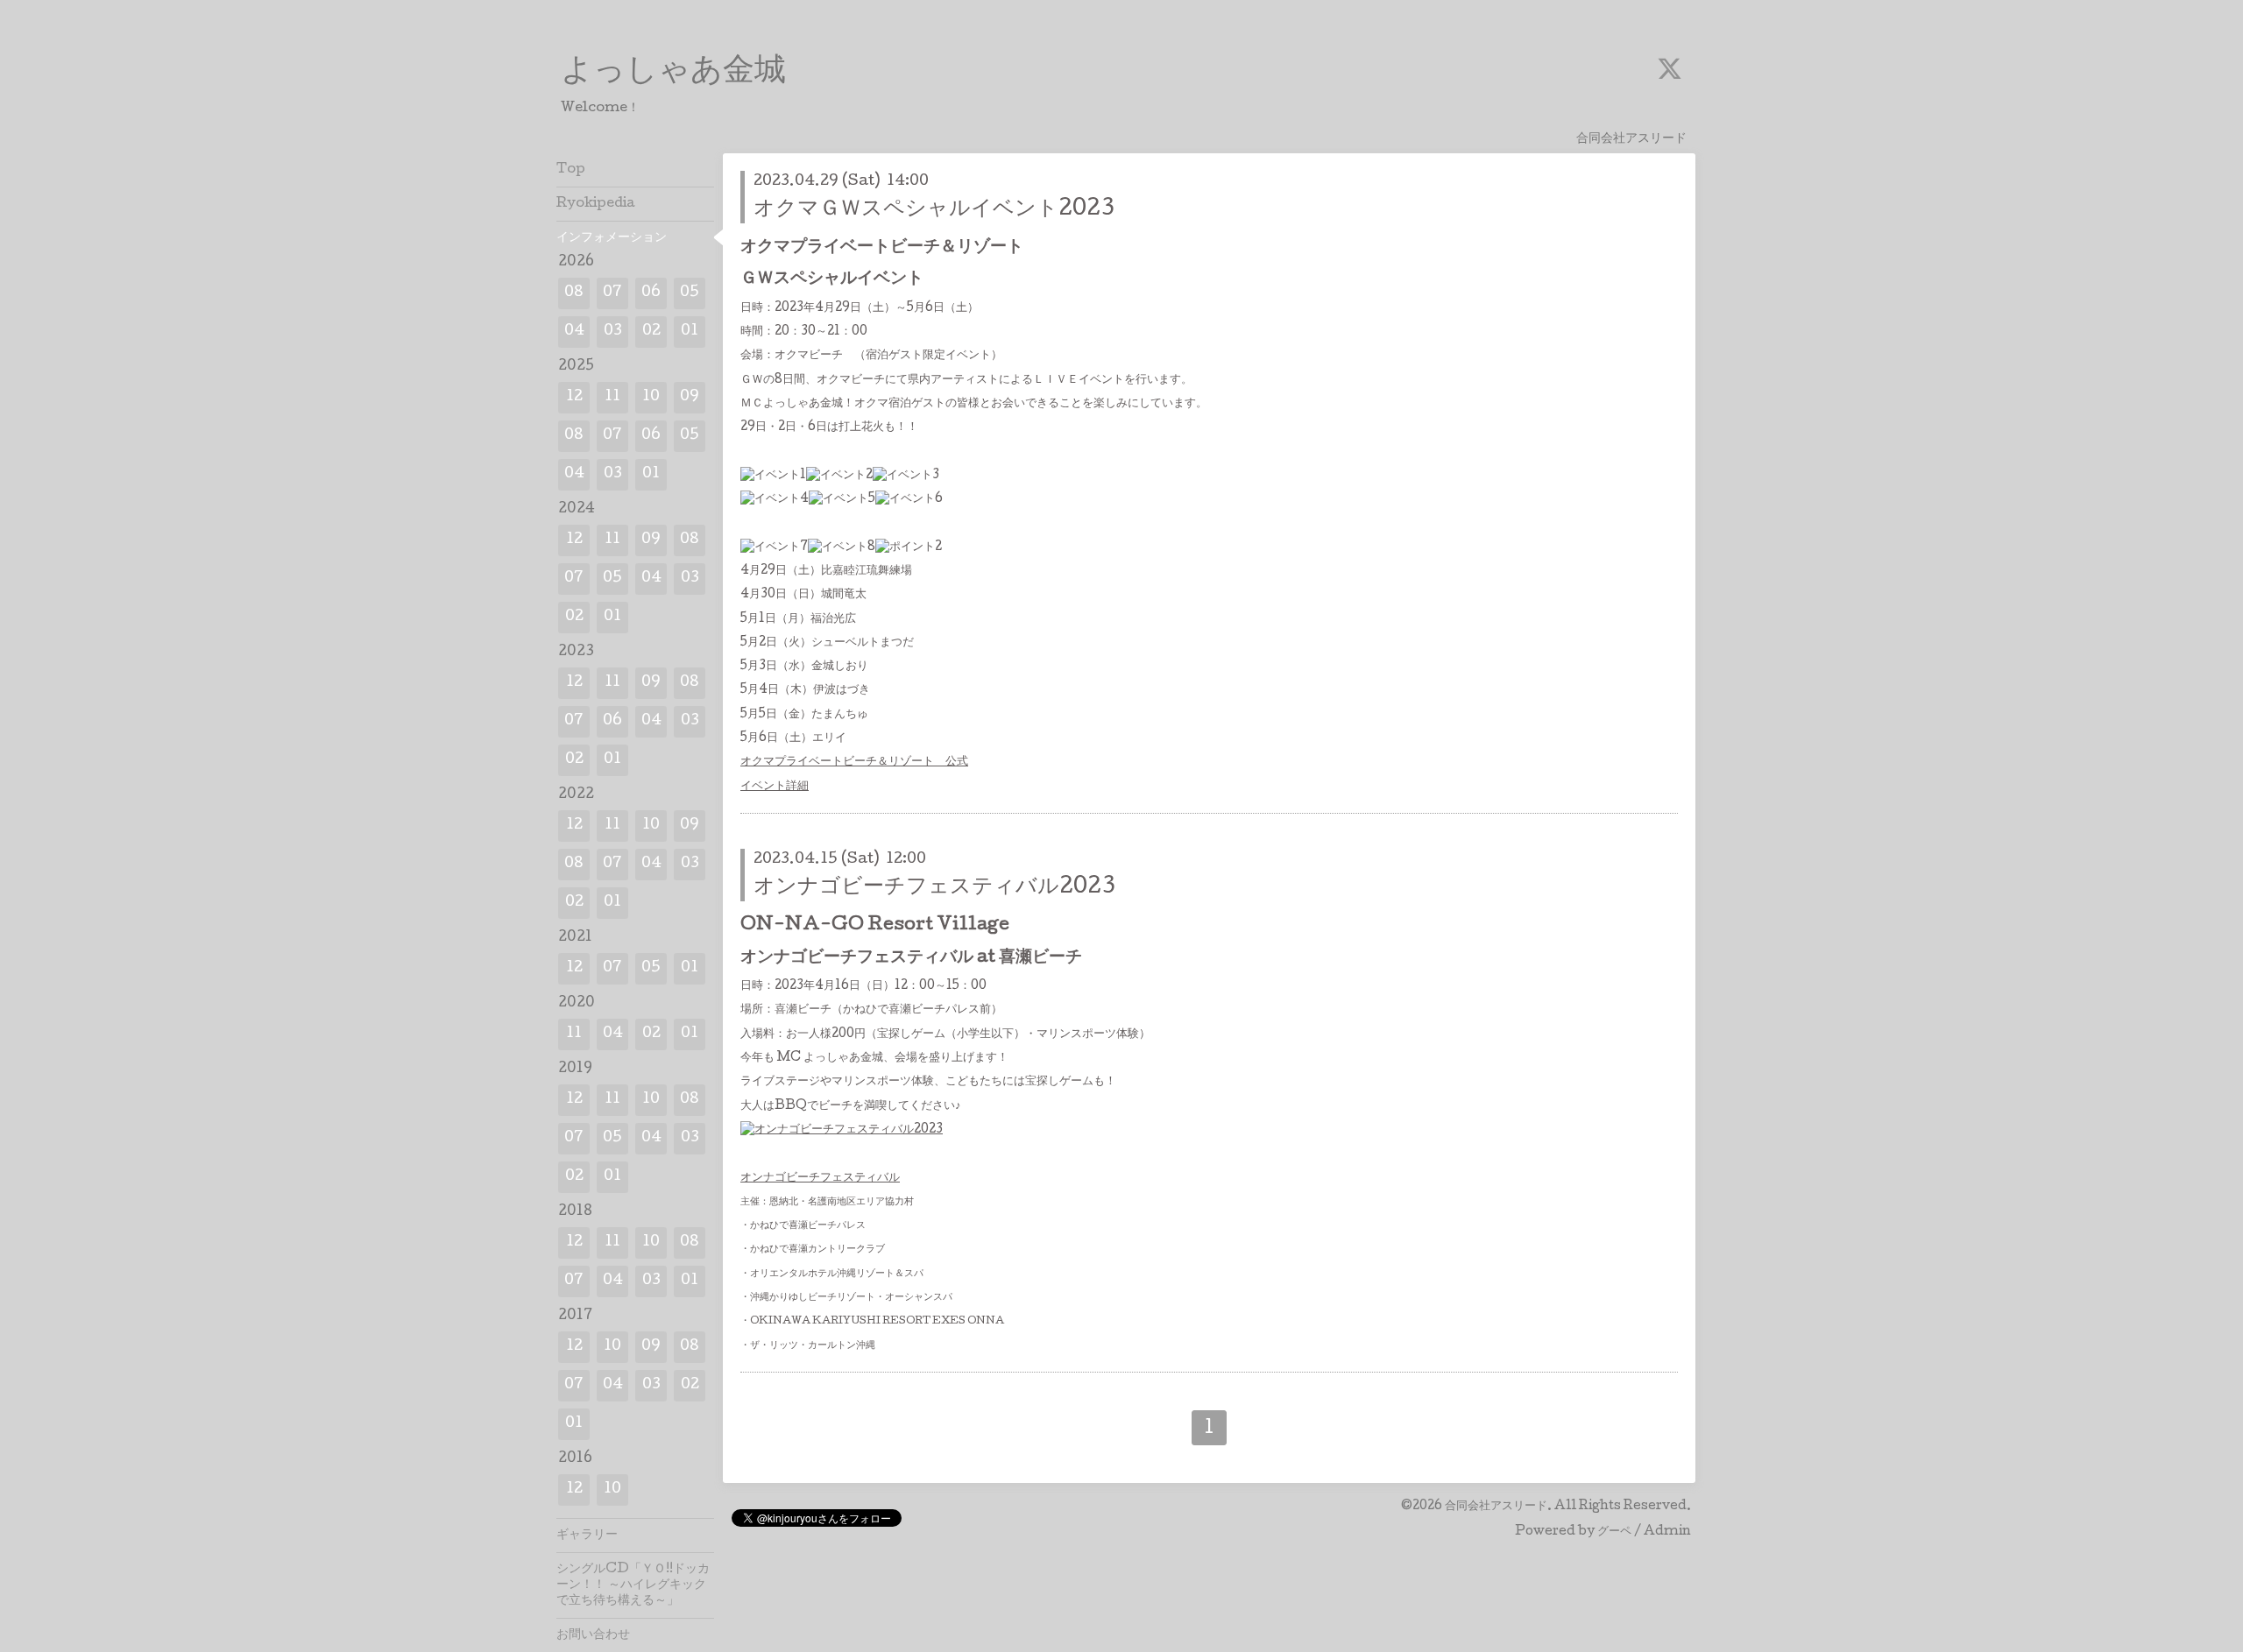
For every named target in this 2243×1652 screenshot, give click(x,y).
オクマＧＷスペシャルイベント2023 (934, 210)
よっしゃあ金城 (673, 73)
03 (613, 332)
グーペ (1614, 1532)
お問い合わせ (593, 1635)
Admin (1667, 1532)
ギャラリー (587, 1536)
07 (612, 293)
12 (574, 397)
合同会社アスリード (1496, 1507)
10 (651, 397)
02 (651, 332)
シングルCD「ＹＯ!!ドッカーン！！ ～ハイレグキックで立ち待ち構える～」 (633, 1585)
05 (690, 293)
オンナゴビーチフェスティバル (820, 1178)
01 (690, 332)
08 (574, 293)
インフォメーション (612, 238)
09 (690, 397)
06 (651, 293)
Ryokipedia (596, 204)
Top (571, 170)
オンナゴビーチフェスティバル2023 (934, 888)
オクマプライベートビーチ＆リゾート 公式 (854, 762)
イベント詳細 (775, 787)
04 (574, 332)
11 (612, 397)
